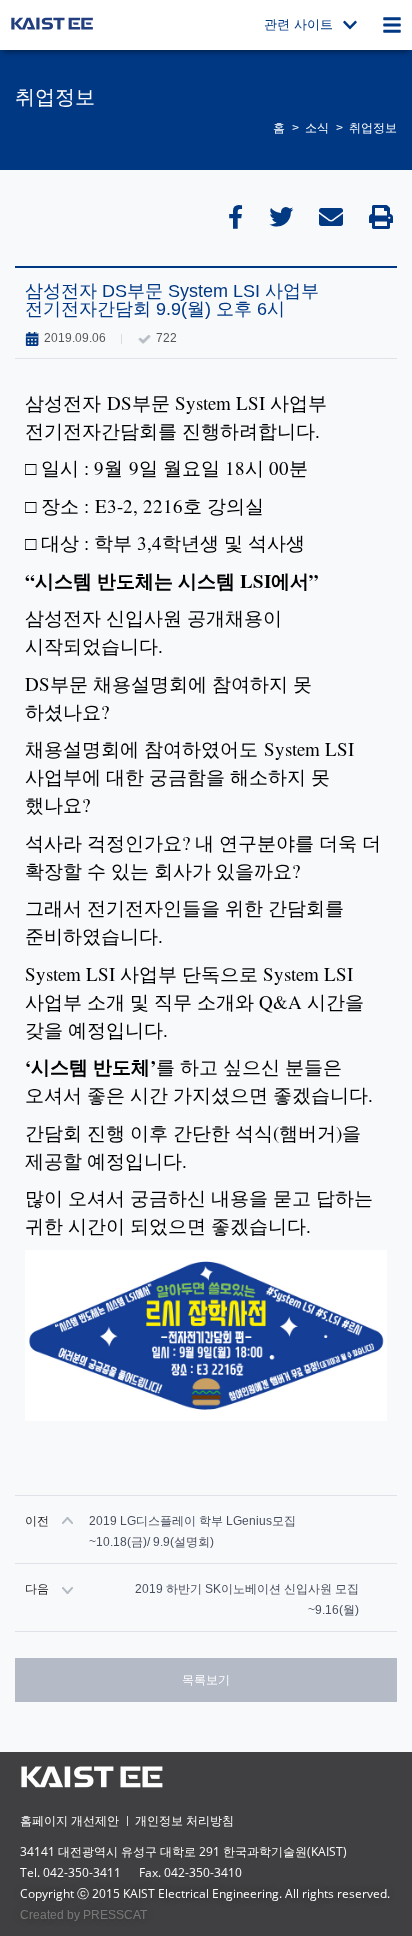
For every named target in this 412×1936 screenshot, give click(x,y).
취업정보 (373, 128)
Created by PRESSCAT (83, 1915)
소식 (317, 128)
